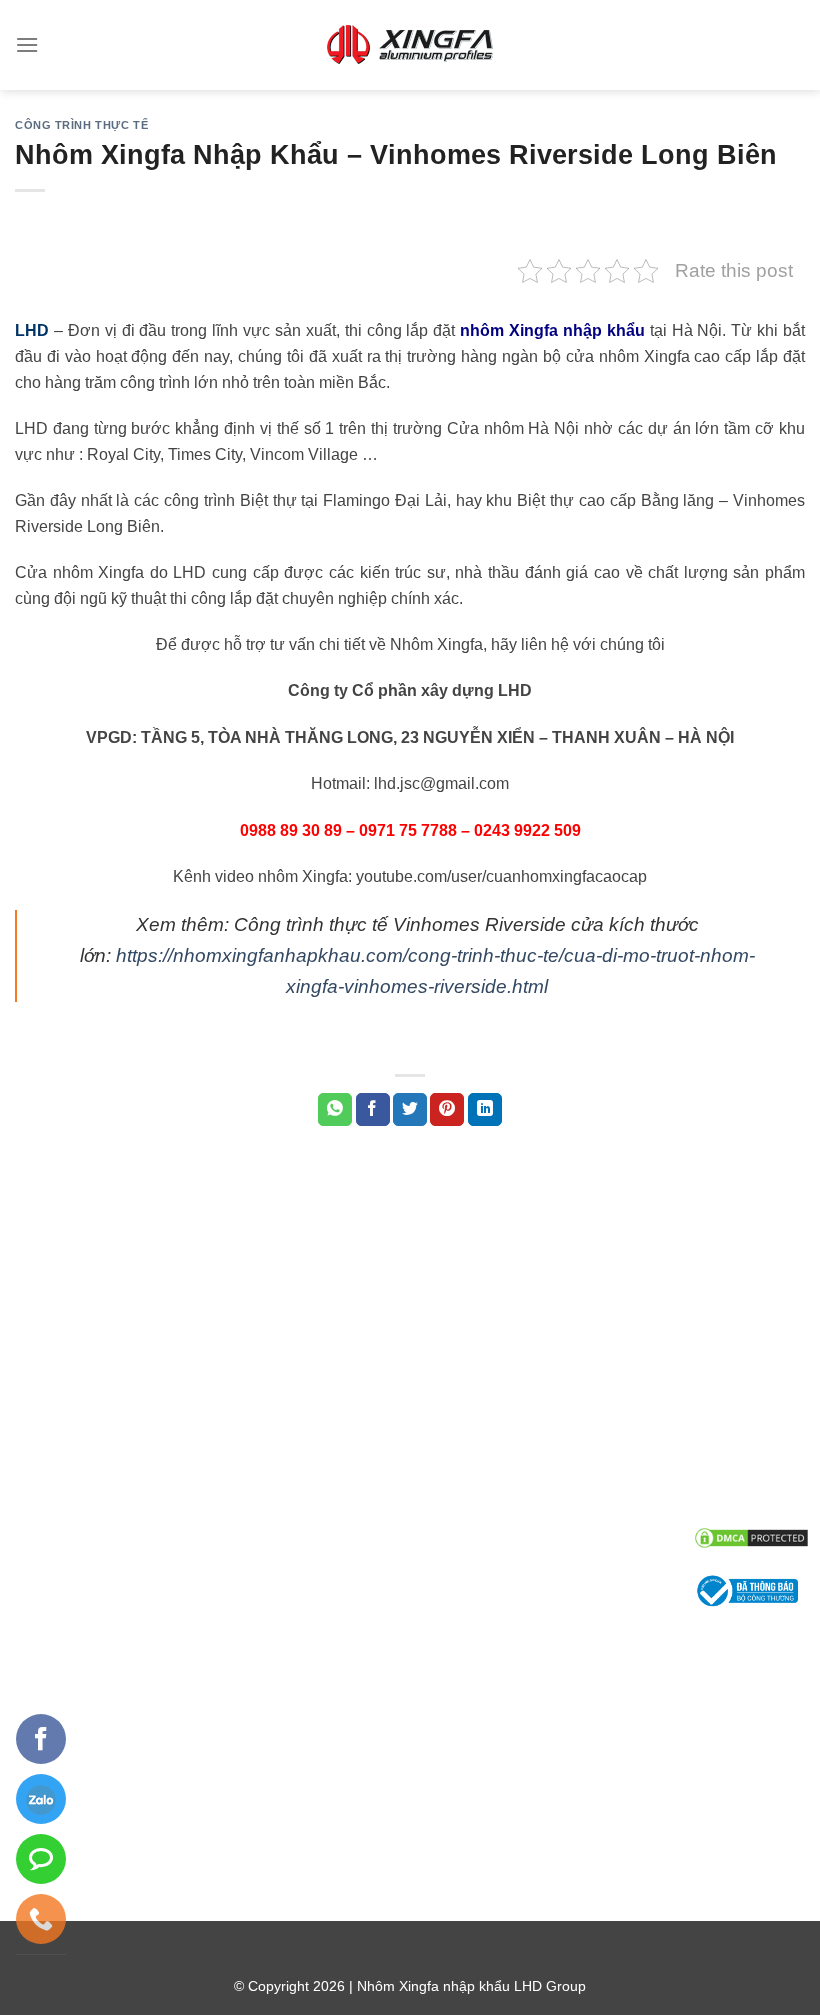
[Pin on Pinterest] (447, 1110)
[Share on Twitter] (410, 1110)
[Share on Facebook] (373, 1110)
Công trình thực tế (81, 125)
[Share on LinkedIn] (485, 1110)
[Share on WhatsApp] (335, 1110)
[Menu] (27, 44)
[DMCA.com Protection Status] (751, 1536)
